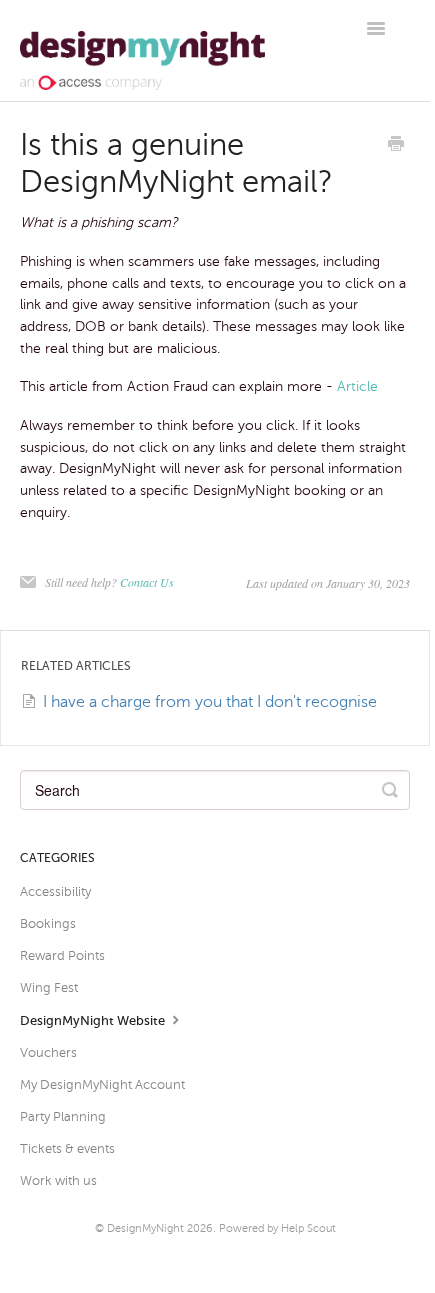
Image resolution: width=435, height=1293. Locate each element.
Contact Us (147, 582)
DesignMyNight (145, 1228)
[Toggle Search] (390, 790)
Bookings (48, 923)
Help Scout (308, 1228)
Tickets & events (67, 1148)
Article (357, 386)
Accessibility (55, 891)
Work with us (58, 1180)
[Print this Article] (396, 146)
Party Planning (63, 1116)
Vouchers (48, 1052)
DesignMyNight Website (94, 1020)
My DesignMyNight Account (102, 1084)
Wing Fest (49, 987)
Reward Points (62, 955)
